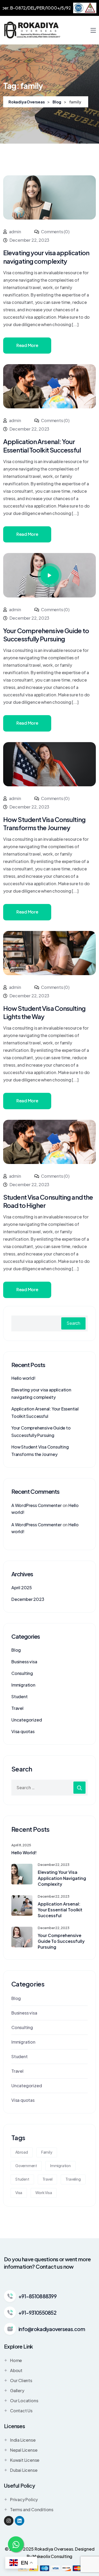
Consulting (22, 1673)
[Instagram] (9, 2521)
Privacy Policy (24, 2499)
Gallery (17, 2390)
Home (16, 2360)
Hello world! (23, 1378)
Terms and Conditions (32, 2509)
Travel (17, 1708)
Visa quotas (23, 1731)
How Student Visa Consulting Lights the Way (44, 1012)
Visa (19, 2193)
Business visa (24, 1662)
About (16, 2370)
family (47, 2152)
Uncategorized (27, 1720)
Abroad (22, 2152)
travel (48, 2179)
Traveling (73, 2179)
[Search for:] (49, 1788)
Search (73, 1323)
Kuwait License (25, 2460)
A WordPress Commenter (37, 1505)
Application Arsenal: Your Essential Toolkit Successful (42, 446)
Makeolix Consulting (52, 2556)
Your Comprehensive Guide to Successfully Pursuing (46, 635)
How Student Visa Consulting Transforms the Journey (44, 823)
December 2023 (28, 1599)
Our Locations (24, 2401)
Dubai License (24, 2470)
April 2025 (22, 1588)
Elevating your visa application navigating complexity (62, 1878)
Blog (16, 1650)
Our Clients (21, 2380)
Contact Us (21, 2411)
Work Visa (44, 2193)
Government (26, 2166)
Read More (27, 345)
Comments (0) (55, 232)
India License (23, 2440)
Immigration (23, 1685)
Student (20, 1696)
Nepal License (24, 2450)
